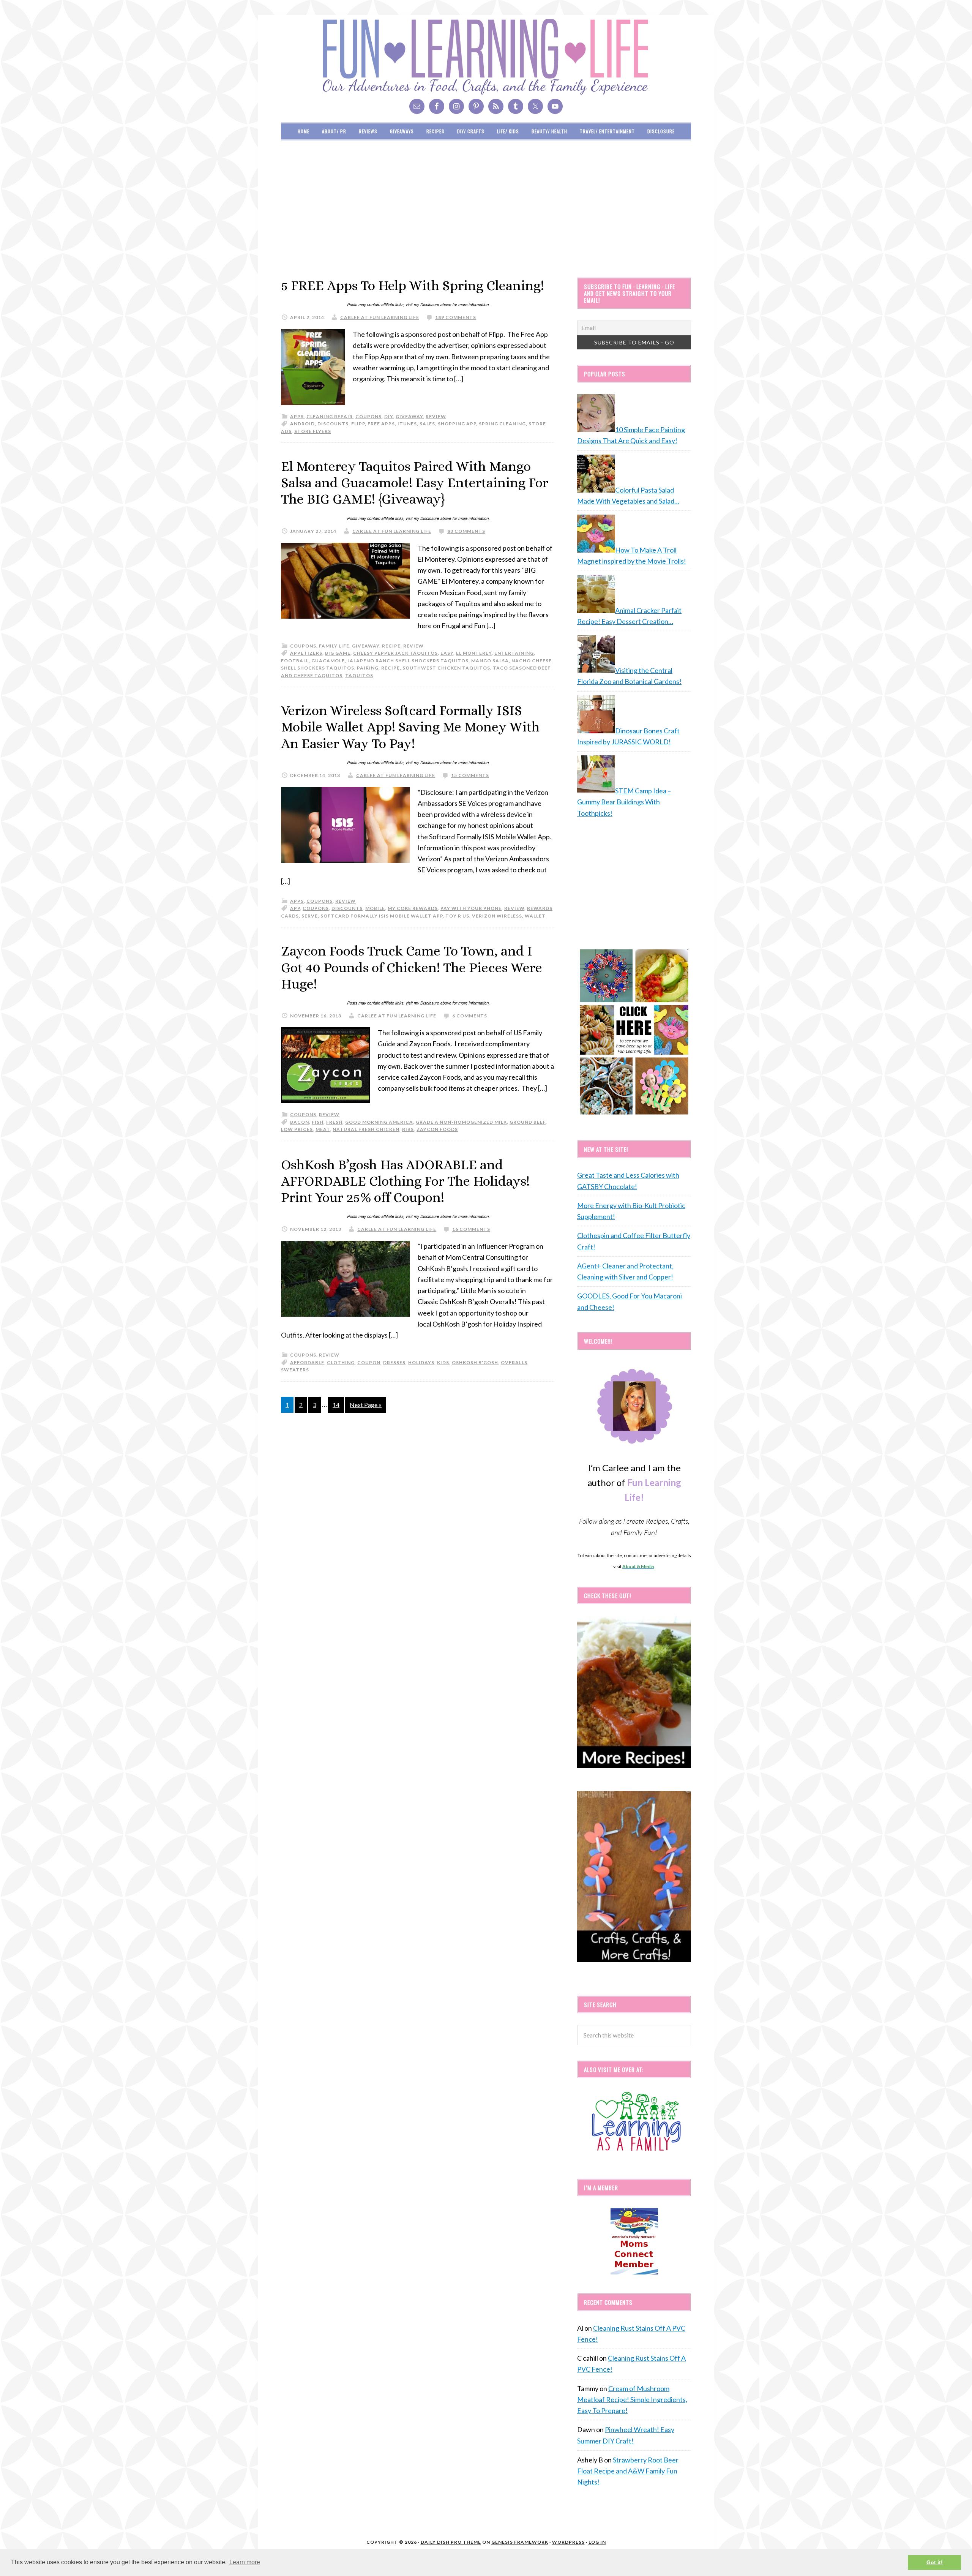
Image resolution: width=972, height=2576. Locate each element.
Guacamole (328, 661)
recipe (391, 646)
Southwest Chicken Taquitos (446, 668)
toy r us (457, 916)
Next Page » (366, 1405)
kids (443, 1362)
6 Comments (470, 1016)
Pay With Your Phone (471, 908)
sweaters (295, 1370)
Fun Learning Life (486, 57)
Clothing (341, 1362)
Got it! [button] (935, 2562)
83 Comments (466, 531)
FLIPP (358, 424)
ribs (408, 1129)
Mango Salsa (490, 661)
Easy (447, 653)
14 (336, 1405)
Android (302, 424)
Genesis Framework (520, 2542)
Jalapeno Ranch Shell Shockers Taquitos (408, 661)
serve (310, 916)
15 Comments (470, 775)
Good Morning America (379, 1122)
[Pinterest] (476, 106)
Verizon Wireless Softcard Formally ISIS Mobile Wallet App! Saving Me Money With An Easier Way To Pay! (410, 727)
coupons (368, 416)
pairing (368, 668)
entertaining (514, 653)
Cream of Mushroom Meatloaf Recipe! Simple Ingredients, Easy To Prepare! (632, 2400)
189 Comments (456, 317)
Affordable (307, 1362)
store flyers (313, 431)
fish (318, 1122)
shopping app (457, 424)
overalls (514, 1362)
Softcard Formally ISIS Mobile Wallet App (382, 916)
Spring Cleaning (502, 424)
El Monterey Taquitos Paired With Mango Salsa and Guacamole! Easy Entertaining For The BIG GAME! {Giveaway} (415, 483)
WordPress (568, 2542)
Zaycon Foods (437, 1129)
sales (427, 424)
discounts (333, 424)
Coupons (316, 908)
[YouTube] (555, 106)
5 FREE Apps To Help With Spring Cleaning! (413, 285)
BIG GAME (338, 653)
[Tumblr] (516, 106)
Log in (597, 2542)
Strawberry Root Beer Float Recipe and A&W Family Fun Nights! (628, 2471)
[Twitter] (535, 106)
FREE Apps (381, 424)
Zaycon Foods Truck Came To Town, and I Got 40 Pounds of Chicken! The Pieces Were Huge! (412, 967)
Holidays (421, 1362)
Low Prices (297, 1129)
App (295, 908)
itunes (407, 424)
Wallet (535, 916)
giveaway (409, 416)
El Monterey (474, 653)
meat (323, 1129)
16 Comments (471, 1229)
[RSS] (496, 106)
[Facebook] (437, 106)
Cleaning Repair (330, 416)
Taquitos (359, 675)
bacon (300, 1122)
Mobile (375, 908)
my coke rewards (413, 908)
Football (295, 661)
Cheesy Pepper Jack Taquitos (395, 653)
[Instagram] (456, 106)
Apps (297, 416)
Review (514, 908)
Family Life (334, 646)
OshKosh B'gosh (475, 1362)
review (436, 416)
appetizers (306, 653)
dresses (394, 1362)
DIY (389, 416)
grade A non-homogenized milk (461, 1122)
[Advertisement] (486, 209)
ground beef (528, 1122)
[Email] (417, 106)
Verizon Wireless (497, 916)
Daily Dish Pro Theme (451, 2542)
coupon (369, 1362)
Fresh (334, 1122)
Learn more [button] (245, 2562)
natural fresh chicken (366, 1129)
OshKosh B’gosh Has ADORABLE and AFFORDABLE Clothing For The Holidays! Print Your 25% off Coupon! (405, 1181)
